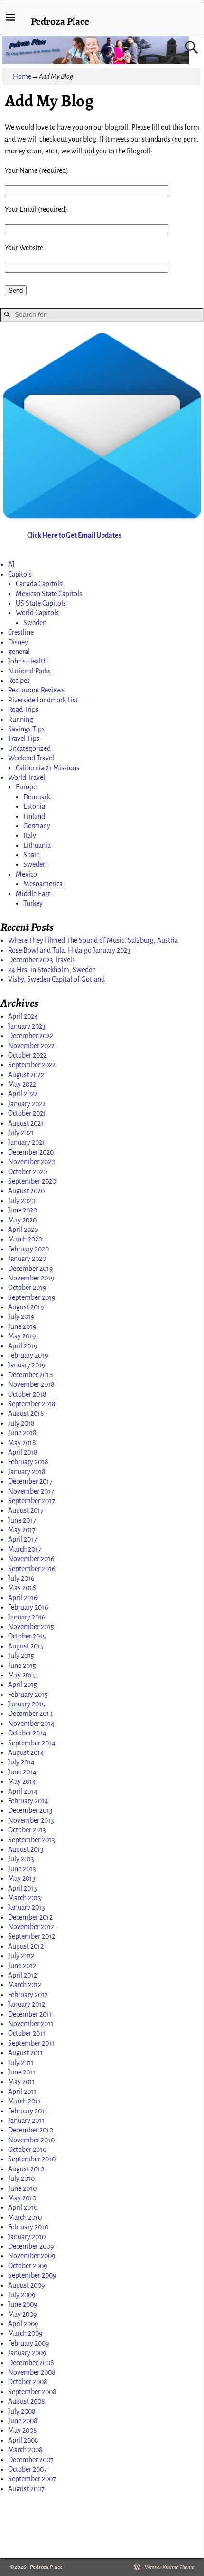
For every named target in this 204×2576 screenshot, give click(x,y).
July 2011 (21, 2063)
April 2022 (23, 1094)
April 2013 (23, 1888)
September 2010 (32, 2159)
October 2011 (27, 2033)
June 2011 (22, 2072)
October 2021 (27, 1113)
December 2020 (31, 1152)
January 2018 (27, 1472)
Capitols (20, 574)
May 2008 (23, 2430)
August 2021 (26, 1123)
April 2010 (23, 2207)
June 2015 (22, 1666)
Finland (34, 816)
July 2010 (21, 2178)
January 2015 (27, 1704)
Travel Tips (24, 739)
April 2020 (23, 1230)
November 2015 (31, 1627)
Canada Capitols (39, 584)
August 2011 (26, 2053)
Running (21, 720)
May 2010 (22, 2198)
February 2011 (28, 2111)
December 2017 (30, 1481)
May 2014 (22, 1781)
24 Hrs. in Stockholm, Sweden (52, 970)
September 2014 (32, 1743)
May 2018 (22, 1443)
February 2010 (28, 2227)
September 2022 (32, 1065)
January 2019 (27, 1365)
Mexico (26, 874)
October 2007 (28, 2469)
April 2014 (23, 1791)
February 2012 (28, 1995)
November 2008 (32, 2372)
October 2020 (28, 1172)
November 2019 (31, 1278)
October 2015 (27, 1636)
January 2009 (27, 2353)
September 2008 (32, 2392)
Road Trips (23, 710)
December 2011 (30, 2014)
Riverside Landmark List (43, 700)
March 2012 (25, 1985)
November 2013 (31, 1820)
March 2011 (24, 2101)
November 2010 (31, 2140)
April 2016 (23, 1598)
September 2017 (32, 1501)
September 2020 (32, 1181)
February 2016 (28, 1607)
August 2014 (26, 1752)
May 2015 (22, 1675)
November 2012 (31, 1927)
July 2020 (22, 1201)
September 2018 (32, 1404)
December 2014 (31, 1714)
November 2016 (31, 1559)
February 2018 (28, 1462)
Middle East (33, 894)
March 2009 (25, 2333)
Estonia (34, 806)
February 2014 (28, 1801)
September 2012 (32, 1936)
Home (22, 76)
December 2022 (31, 1036)
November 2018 (31, 1384)
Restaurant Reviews (36, 690)
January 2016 (27, 1617)
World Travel (27, 777)
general (19, 652)
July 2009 (22, 2295)
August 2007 (26, 2489)
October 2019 (27, 1288)
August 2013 (26, 1849)
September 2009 (32, 2275)
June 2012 (22, 1966)
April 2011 (22, 2092)
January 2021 (27, 1142)
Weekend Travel (31, 758)
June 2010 (22, 2188)
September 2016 (32, 1569)
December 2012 (30, 1917)
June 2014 (22, 1772)
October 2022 (27, 1055)
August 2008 (27, 2401)
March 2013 (25, 1898)
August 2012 (26, 1946)
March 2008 (25, 2450)
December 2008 (31, 2363)
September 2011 (31, 2043)
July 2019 (21, 1316)
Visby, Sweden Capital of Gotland (56, 979)
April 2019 (23, 1346)
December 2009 (31, 2246)
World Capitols (37, 613)
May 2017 (22, 1530)
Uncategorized (29, 748)
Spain (32, 855)
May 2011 (22, 2082)
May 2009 (23, 2314)
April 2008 (23, 2440)
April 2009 (23, 2324)
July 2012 (21, 1956)
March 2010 (25, 2217)
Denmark (37, 797)
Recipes (19, 681)
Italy (30, 835)
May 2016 (22, 1588)
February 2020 (28, 1249)
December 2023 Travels (42, 960)
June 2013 (22, 1869)
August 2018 (26, 1413)
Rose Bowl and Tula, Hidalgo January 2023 (69, 950)
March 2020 (25, 1239)
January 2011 (26, 2121)
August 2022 (26, 1075)
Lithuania (37, 845)
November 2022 (31, 1046)
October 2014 (27, 1733)
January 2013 (27, 1907)
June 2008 (23, 2421)
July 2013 (21, 1859)
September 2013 (32, 1840)
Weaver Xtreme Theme (169, 2567)
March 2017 (25, 1549)
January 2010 (27, 2237)
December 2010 (31, 2130)
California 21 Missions (47, 768)
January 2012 (27, 2004)
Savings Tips (26, 729)
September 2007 (32, 2479)
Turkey (33, 903)
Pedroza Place (60, 21)
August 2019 (26, 1307)
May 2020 (22, 1220)
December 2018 (31, 1375)
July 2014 (21, 1762)
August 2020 (26, 1191)
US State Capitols (41, 603)
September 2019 (32, 1297)
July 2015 (21, 1656)
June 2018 (22, 1433)
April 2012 (23, 1975)
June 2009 (23, 2304)
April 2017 (23, 1539)
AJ (11, 564)
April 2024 (23, 1016)
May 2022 (22, 1084)
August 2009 (27, 2285)
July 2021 (21, 1133)
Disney (18, 642)
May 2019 (22, 1336)
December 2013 (30, 1810)
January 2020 (27, 1259)
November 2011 (31, 2024)
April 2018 (23, 1452)
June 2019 (22, 1326)
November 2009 (32, 2256)
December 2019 (31, 1269)
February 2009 (29, 2343)
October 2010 (27, 2150)
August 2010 (26, 2169)
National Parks (29, 671)
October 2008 (28, 2382)
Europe (26, 787)
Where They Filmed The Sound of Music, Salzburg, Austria (93, 940)
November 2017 (31, 1491)
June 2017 (22, 1520)
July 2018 (21, 1423)
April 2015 (23, 1685)
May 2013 (22, 1878)
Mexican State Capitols (49, 594)
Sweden (35, 623)
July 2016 (21, 1578)
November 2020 (32, 1162)
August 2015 (26, 1646)
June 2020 (23, 1210)
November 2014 (31, 1724)
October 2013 (27, 1830)
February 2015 (28, 1695)
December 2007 (31, 2460)
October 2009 (28, 2266)
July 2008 (22, 2411)
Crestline (21, 632)
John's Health (28, 661)
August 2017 (26, 1510)
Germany (37, 826)
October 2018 (27, 1394)
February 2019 (28, 1355)
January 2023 (27, 1026)
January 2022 (27, 1104)
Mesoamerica (43, 884)
